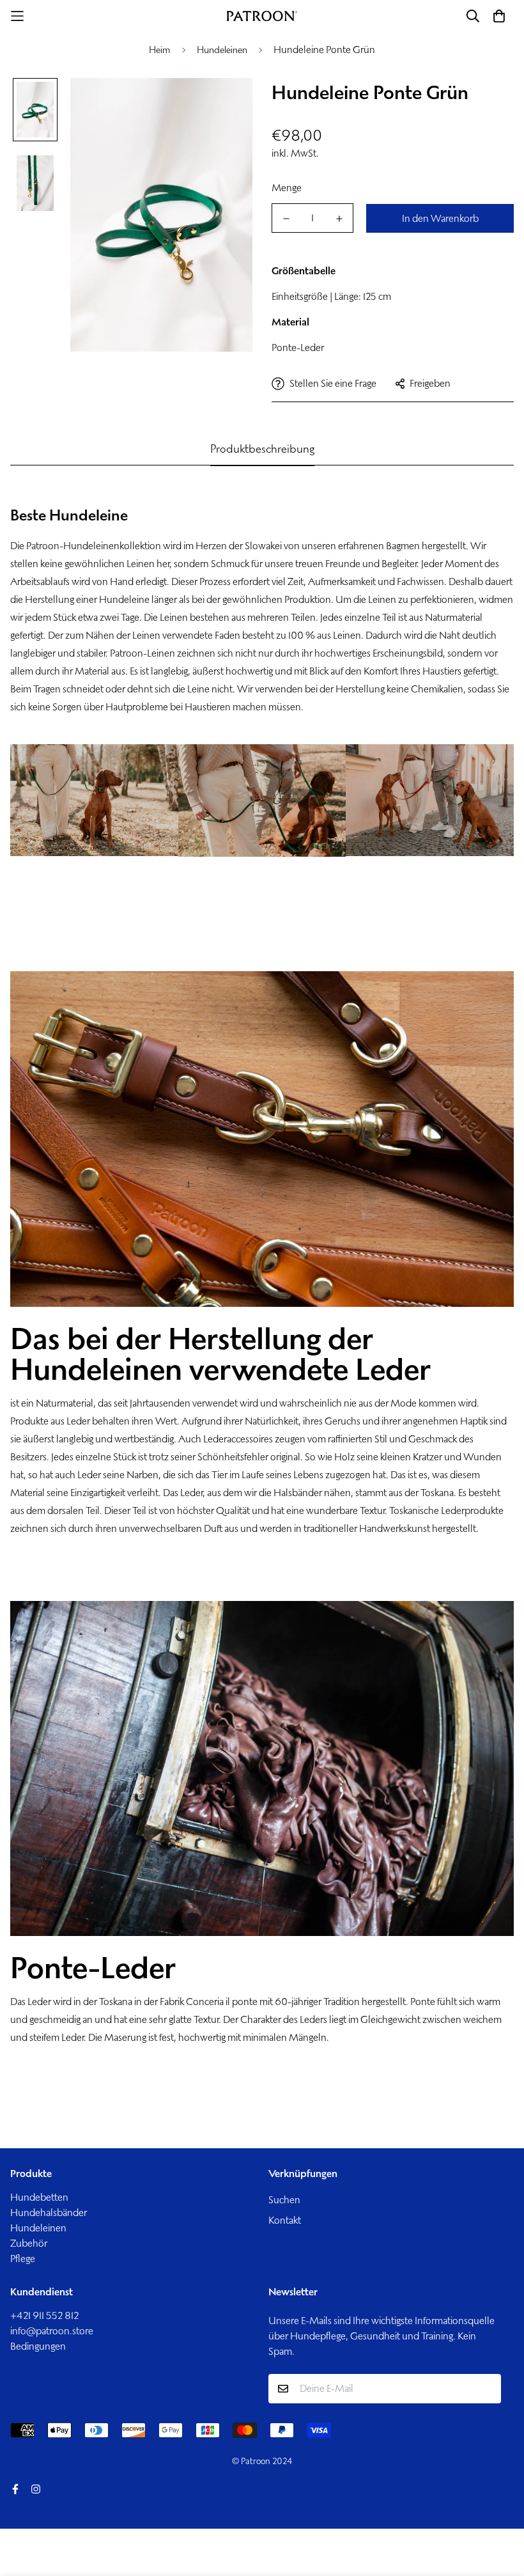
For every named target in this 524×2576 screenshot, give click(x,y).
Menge (287, 188)
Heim (160, 50)
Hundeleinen (222, 50)
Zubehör (29, 2243)
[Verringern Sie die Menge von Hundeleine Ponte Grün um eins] (286, 219)
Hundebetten (39, 2197)
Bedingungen (38, 2346)
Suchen (284, 2200)
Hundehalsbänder (49, 2213)
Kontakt (285, 2220)
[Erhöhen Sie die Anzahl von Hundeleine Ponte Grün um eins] (339, 219)
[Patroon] (262, 16)
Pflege (23, 2259)
